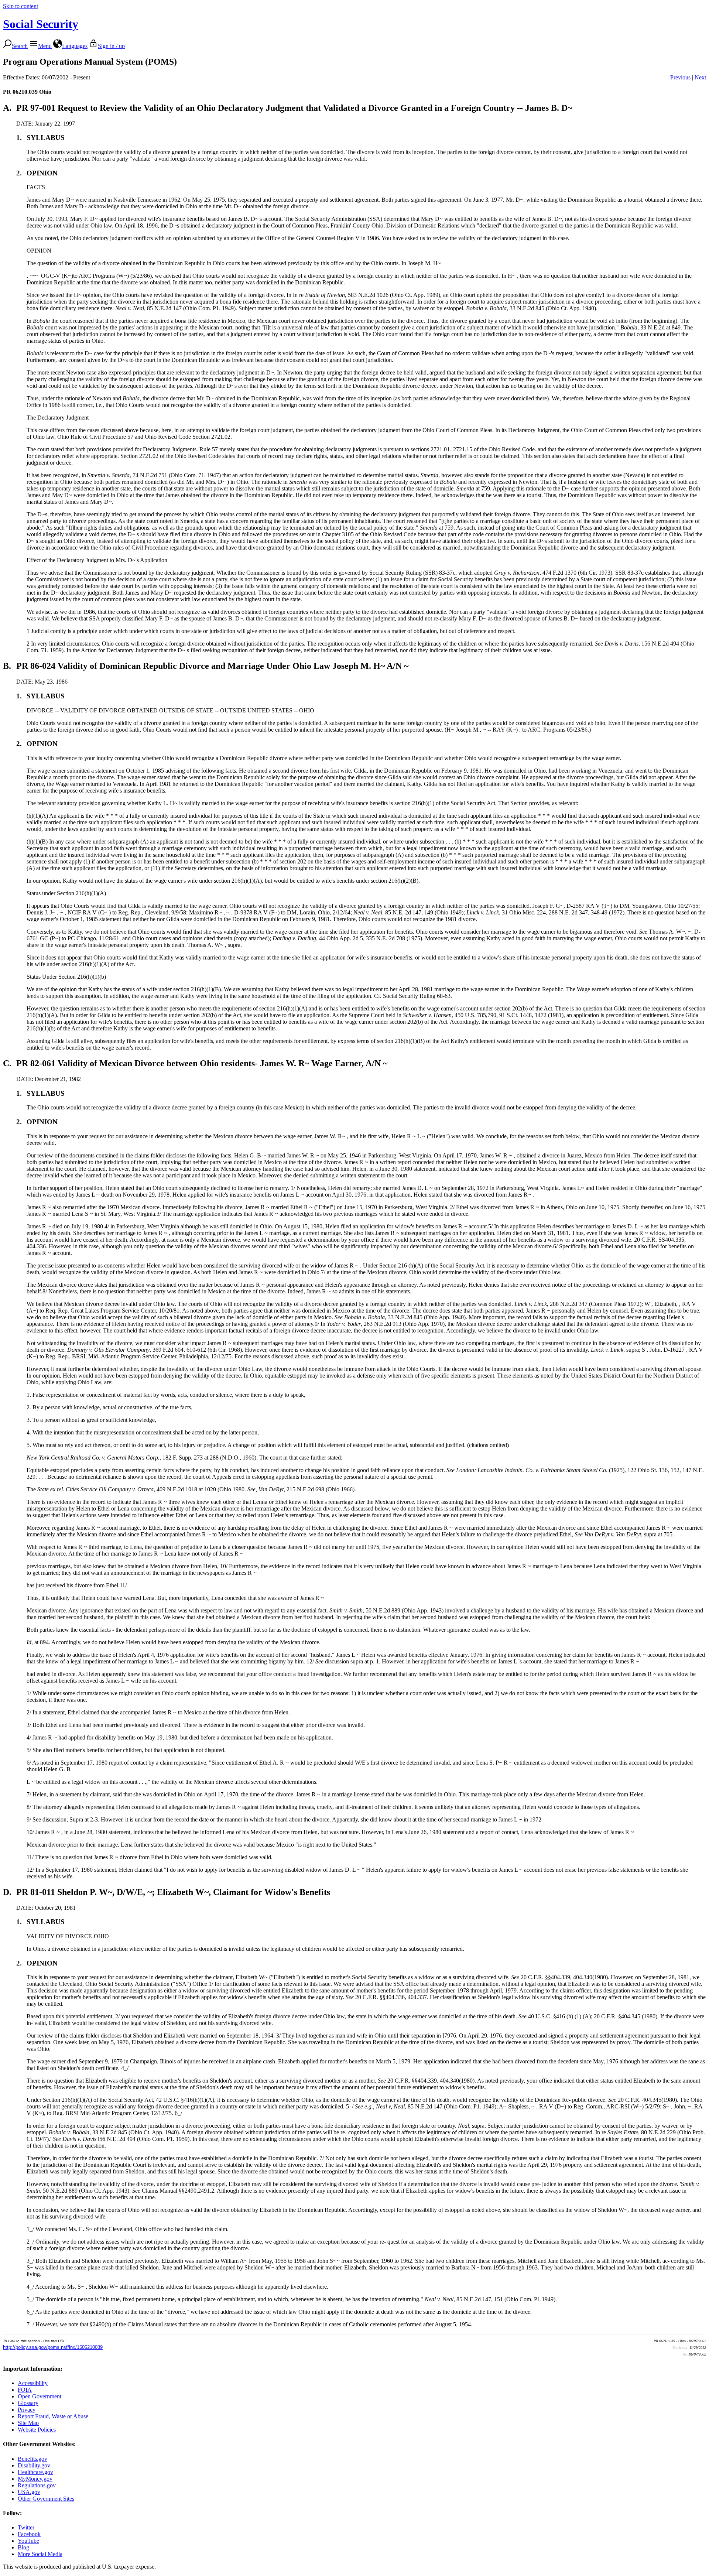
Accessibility (33, 2383)
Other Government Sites (46, 2499)
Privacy (27, 2410)
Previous (680, 77)
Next (700, 77)
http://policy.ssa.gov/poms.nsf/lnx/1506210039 (53, 2347)
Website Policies (37, 2430)
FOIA (25, 2390)
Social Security (41, 24)
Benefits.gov (32, 2459)
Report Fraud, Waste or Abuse (53, 2416)
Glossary (28, 2403)
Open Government (40, 2396)
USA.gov (29, 2492)
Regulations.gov (37, 2485)
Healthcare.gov (35, 2472)
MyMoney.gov (35, 2479)
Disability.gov (34, 2465)
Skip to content (20, 6)
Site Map (28, 2423)
